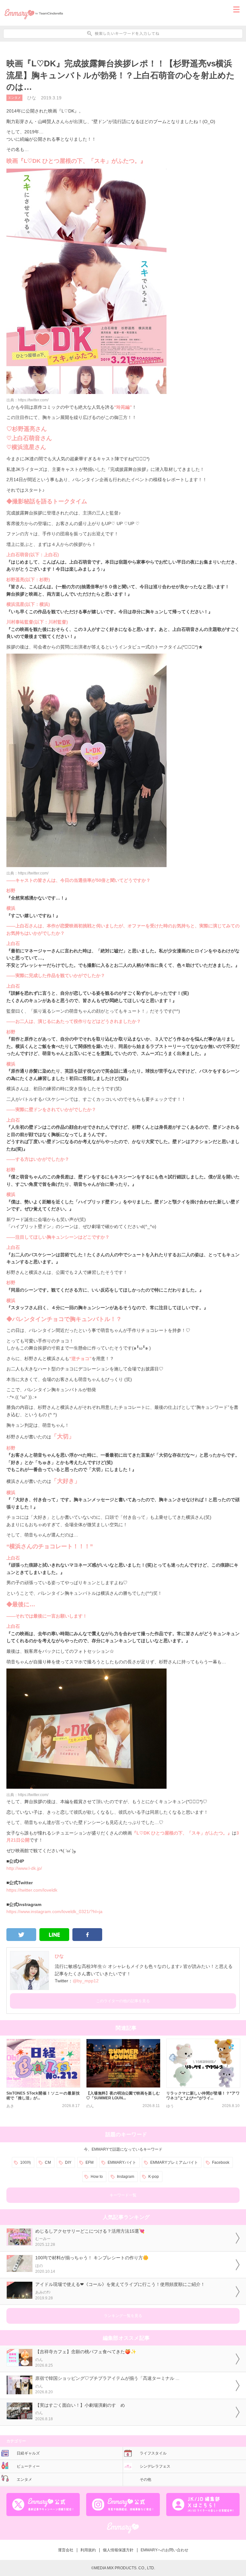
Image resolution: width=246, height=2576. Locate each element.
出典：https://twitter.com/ (27, 400)
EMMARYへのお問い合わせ (164, 2550)
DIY (68, 2162)
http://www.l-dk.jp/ (24, 1868)
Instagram (126, 2177)
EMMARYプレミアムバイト (174, 2162)
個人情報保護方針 (118, 2550)
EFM (90, 2162)
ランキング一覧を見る (123, 2316)
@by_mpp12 (86, 1981)
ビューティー (28, 2466)
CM (48, 2162)
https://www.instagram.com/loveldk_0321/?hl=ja (54, 1911)
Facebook (221, 2162)
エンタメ (14, 98)
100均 (25, 2162)
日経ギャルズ (28, 2453)
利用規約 (88, 2550)
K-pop (154, 2177)
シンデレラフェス (155, 2466)
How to (97, 2177)
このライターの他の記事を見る (123, 2001)
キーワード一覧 (123, 2195)
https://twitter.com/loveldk (32, 1890)
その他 (145, 2480)
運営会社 (66, 2550)
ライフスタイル (153, 2453)
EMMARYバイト (122, 2162)
